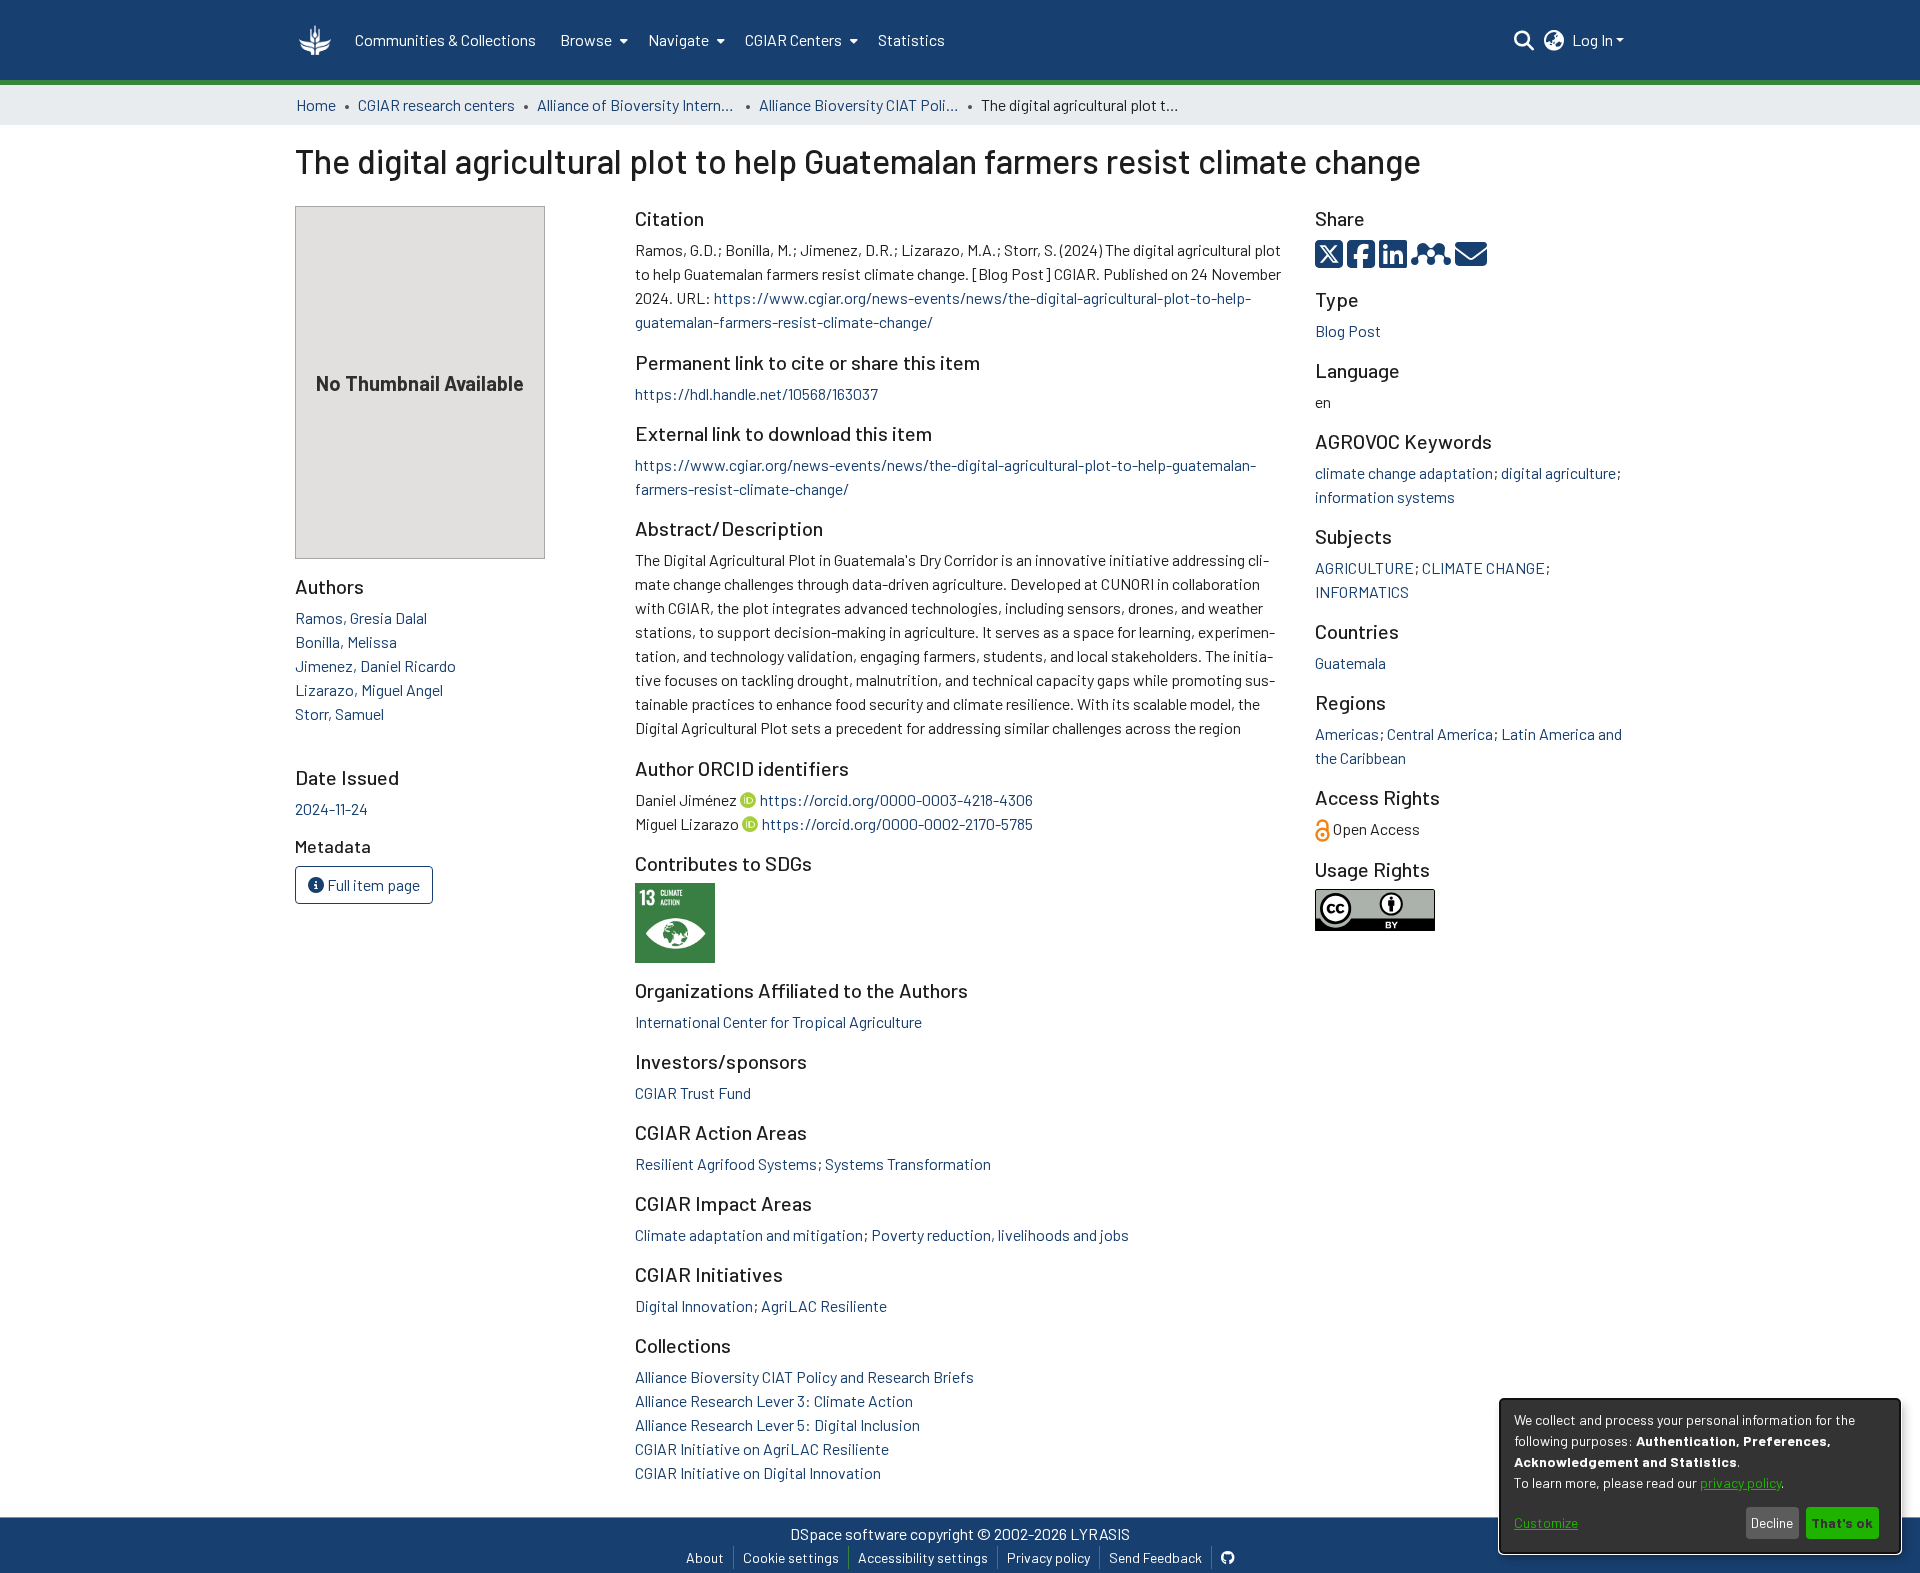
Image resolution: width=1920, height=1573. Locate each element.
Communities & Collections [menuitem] (445, 39)
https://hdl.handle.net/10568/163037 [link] (756, 393)
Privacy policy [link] (1048, 1557)
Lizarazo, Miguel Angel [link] (369, 689)
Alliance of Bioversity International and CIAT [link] (637, 104)
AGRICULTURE (1364, 567)
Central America (1440, 733)
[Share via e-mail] (1471, 259)
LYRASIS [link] (1100, 1533)
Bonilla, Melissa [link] (346, 641)
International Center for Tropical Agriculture (778, 1021)
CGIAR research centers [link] (436, 104)
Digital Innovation (694, 1305)
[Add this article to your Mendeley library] (1433, 259)
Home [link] (316, 104)
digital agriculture (1558, 472)
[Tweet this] (1331, 259)
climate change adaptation (1404, 472)
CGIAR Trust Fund (693, 1092)
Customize (1546, 1522)
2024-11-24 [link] (331, 808)
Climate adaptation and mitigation (749, 1234)
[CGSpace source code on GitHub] (1228, 1557)
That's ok (1842, 1522)
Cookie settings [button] (791, 1557)
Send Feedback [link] (1155, 1557)
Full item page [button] (372, 884)
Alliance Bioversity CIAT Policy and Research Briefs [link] (859, 104)
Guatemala (1350, 662)
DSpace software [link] (848, 1533)
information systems (1385, 496)
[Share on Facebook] (1363, 259)
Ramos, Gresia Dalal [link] (361, 617)
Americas (1347, 733)
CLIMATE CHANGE (1483, 567)
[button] (315, 40)
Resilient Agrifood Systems (726, 1163)
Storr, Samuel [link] (339, 713)
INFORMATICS (1362, 591)
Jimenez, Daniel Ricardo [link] (375, 665)
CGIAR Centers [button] (793, 39)
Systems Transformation (908, 1163)
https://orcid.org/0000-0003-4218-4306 (896, 799)
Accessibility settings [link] (923, 1557)
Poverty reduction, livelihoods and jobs (1000, 1234)
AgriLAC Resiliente (824, 1305)
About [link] (705, 1557)
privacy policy (1740, 1482)
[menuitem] (592, 40)
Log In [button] (1594, 39)
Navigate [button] (678, 39)
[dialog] (1700, 1476)
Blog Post (1348, 330)
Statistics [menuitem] (911, 39)
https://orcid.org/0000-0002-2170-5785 (897, 823)
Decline (1772, 1522)
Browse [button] (586, 39)
